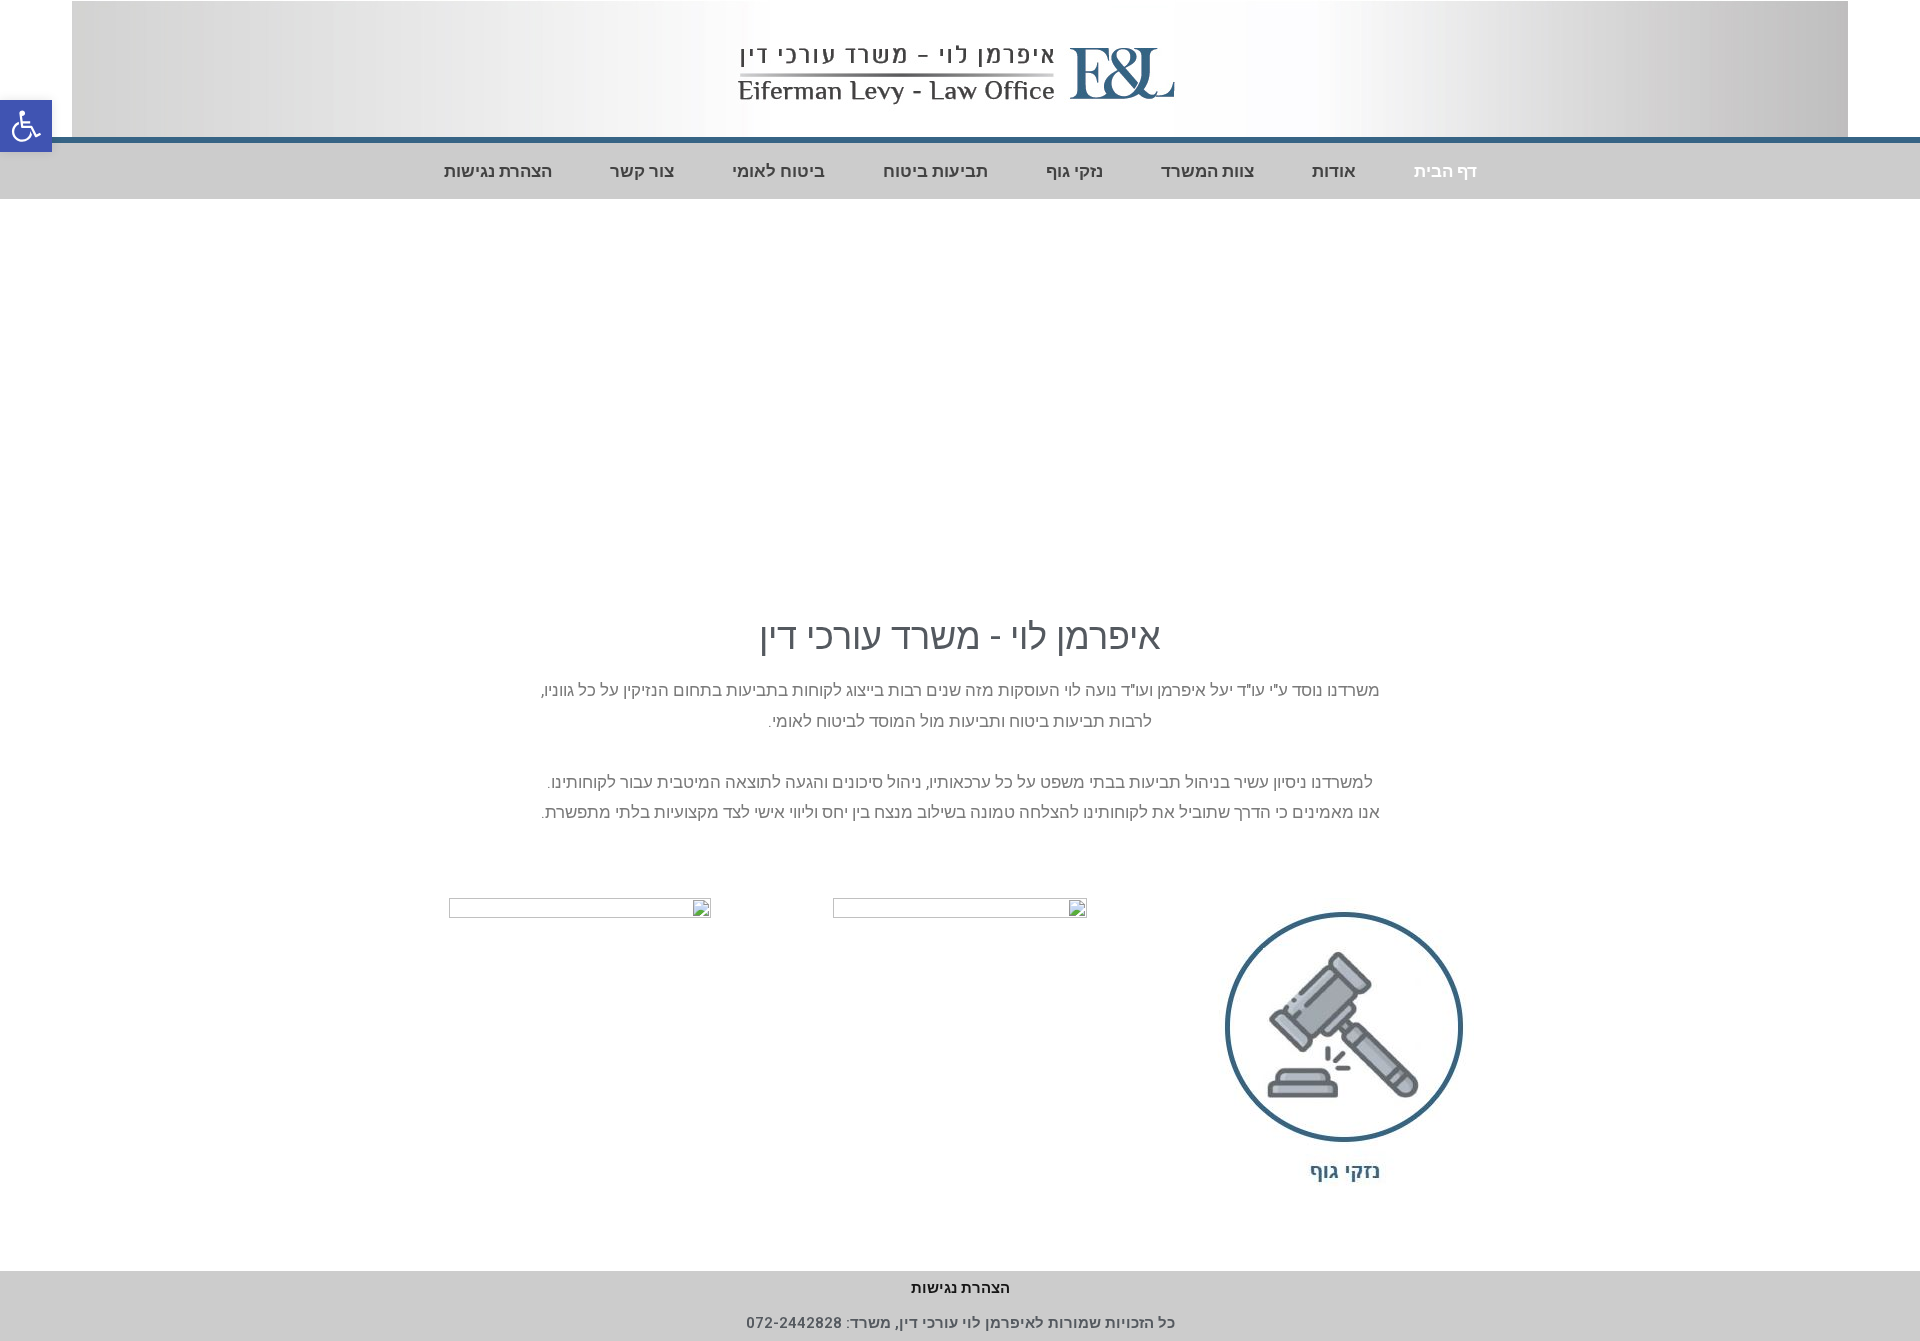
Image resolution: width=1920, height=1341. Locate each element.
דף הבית (1445, 171)
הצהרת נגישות (498, 171)
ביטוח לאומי (778, 171)
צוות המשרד (1207, 171)
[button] (1540, 389)
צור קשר (642, 171)
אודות (1334, 171)
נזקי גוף (1074, 171)
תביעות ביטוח (935, 171)
